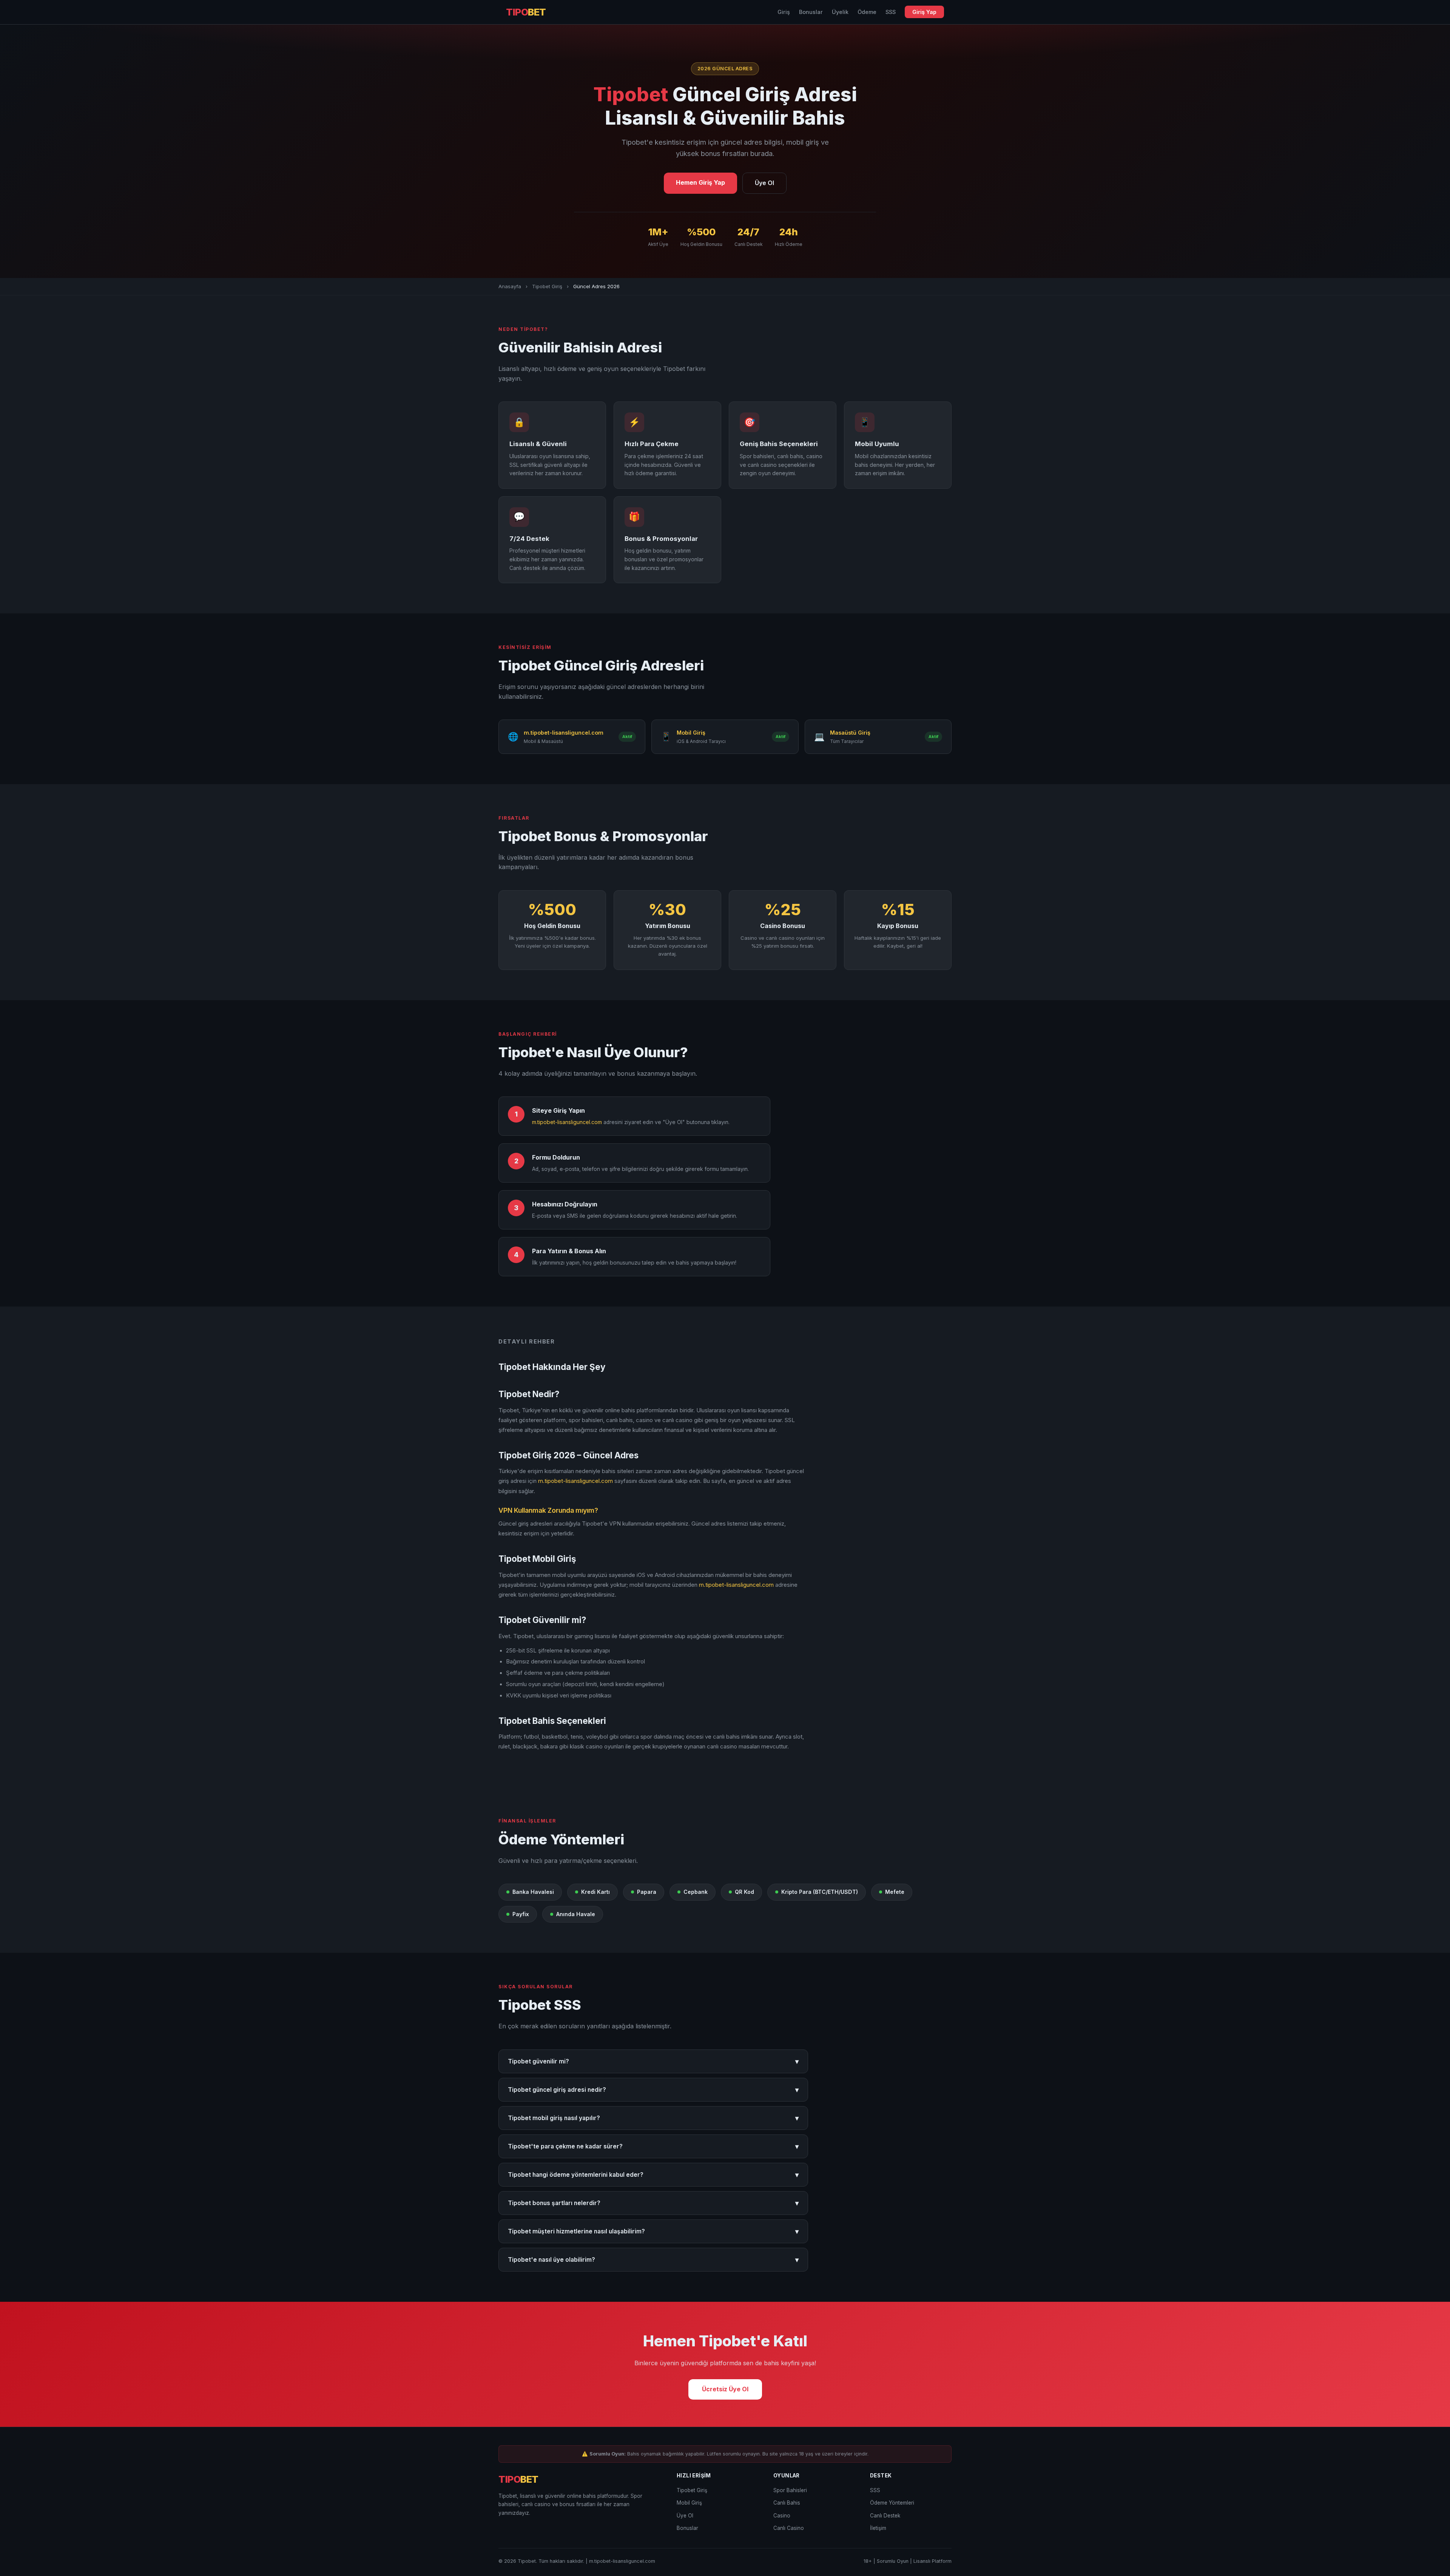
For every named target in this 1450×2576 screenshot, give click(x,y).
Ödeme (867, 12)
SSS (891, 12)
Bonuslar (811, 12)
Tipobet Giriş (547, 286)
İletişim (878, 2528)
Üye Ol (764, 183)
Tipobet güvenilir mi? (653, 2061)
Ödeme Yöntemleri (892, 2503)
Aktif (627, 737)
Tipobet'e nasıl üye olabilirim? (653, 2260)
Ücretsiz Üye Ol (725, 2389)
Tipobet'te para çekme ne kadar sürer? (653, 2146)
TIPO (526, 12)
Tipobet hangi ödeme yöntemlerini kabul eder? (653, 2175)
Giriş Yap (924, 12)
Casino (782, 2516)
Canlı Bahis (787, 2503)
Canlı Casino (789, 2528)
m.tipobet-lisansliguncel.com (567, 1122)
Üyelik (840, 12)
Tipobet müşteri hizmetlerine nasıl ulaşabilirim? (653, 2231)
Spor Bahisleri (790, 2490)
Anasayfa (510, 286)
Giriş (784, 12)
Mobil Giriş (689, 2503)
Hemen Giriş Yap (700, 182)
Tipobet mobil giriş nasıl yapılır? (653, 2118)
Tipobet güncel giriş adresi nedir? (653, 2090)
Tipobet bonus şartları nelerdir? (653, 2203)
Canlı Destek (885, 2516)
